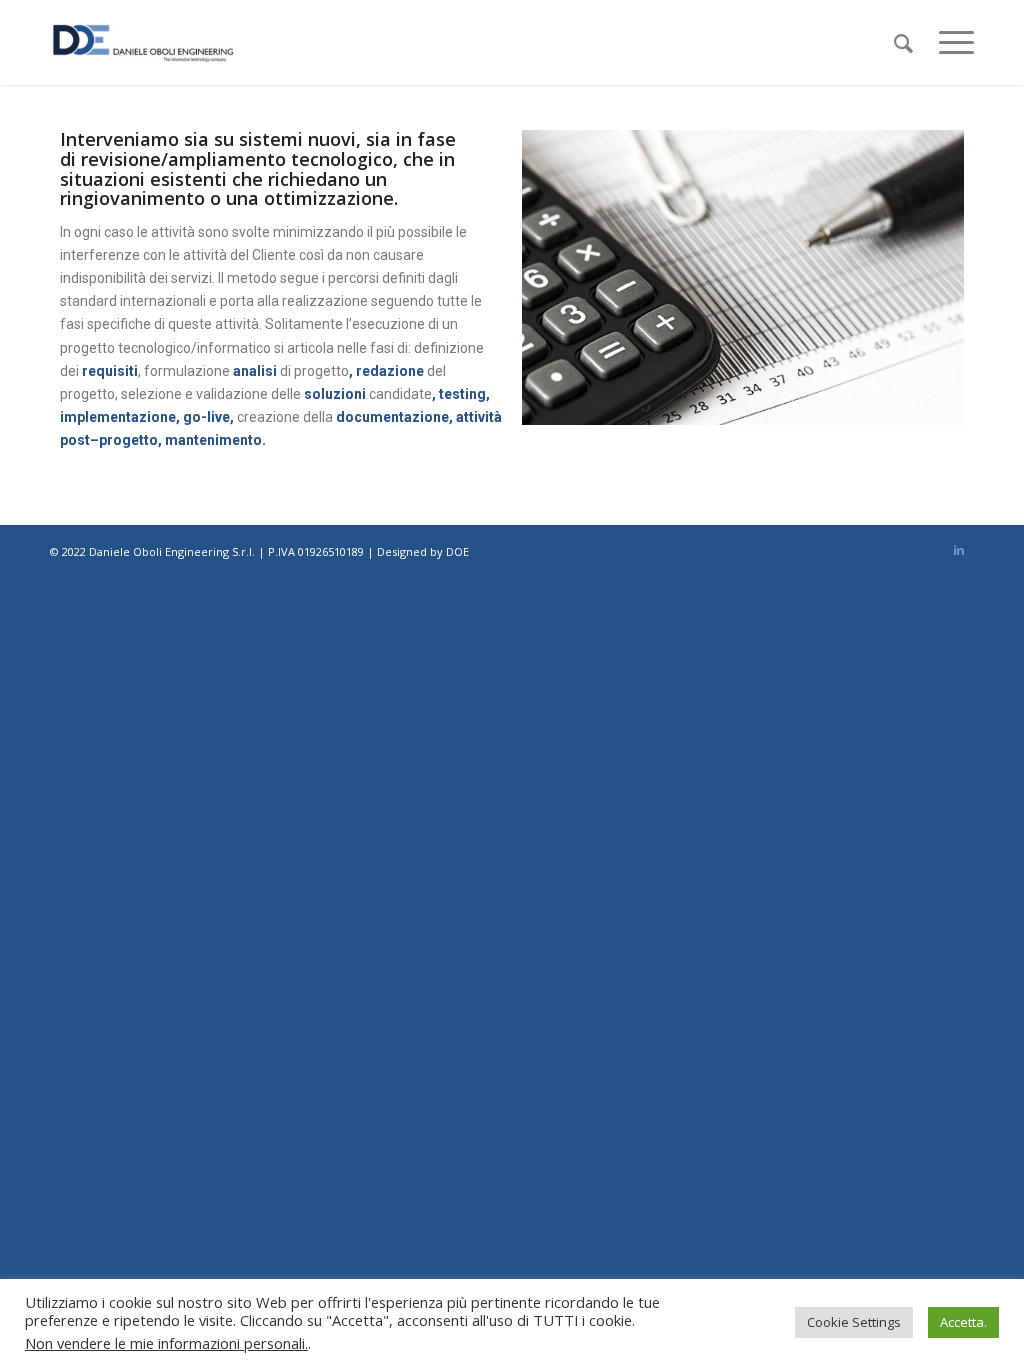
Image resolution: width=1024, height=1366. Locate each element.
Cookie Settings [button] (854, 1322)
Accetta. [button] (963, 1322)
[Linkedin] (959, 550)
